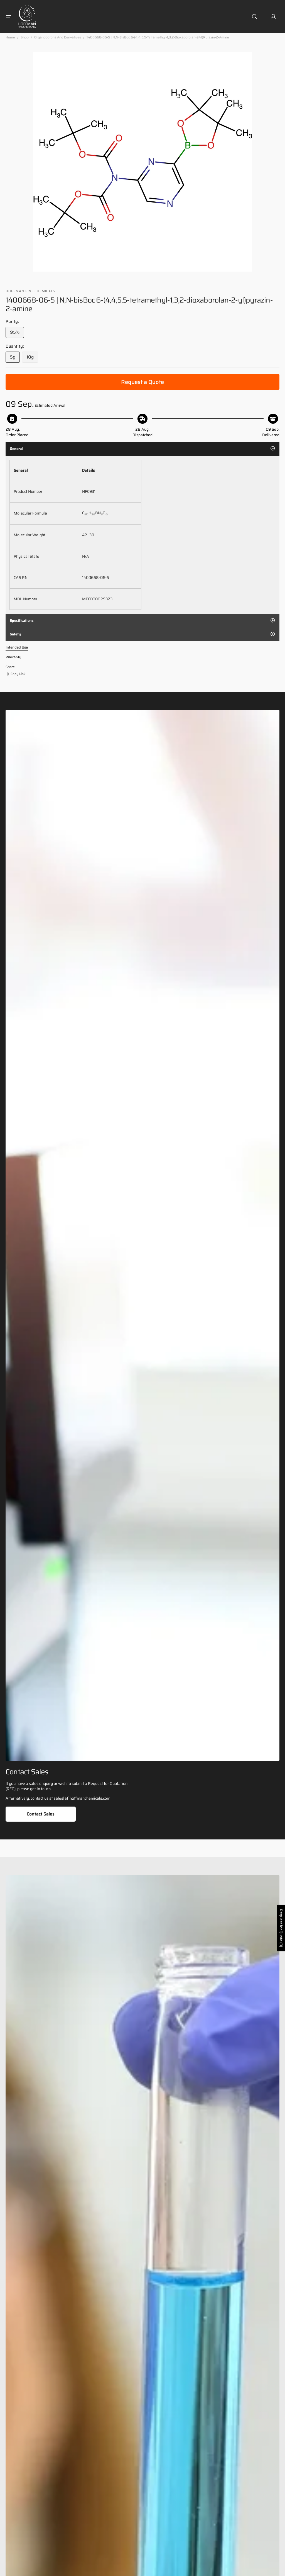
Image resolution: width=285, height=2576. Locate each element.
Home (10, 37)
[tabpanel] (142, 535)
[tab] (142, 449)
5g (15, 358)
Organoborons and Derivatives (58, 37)
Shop (25, 37)
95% (17, 333)
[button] (8, 16)
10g (32, 358)
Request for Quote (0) (281, 1928)
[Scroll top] (278, 2569)
